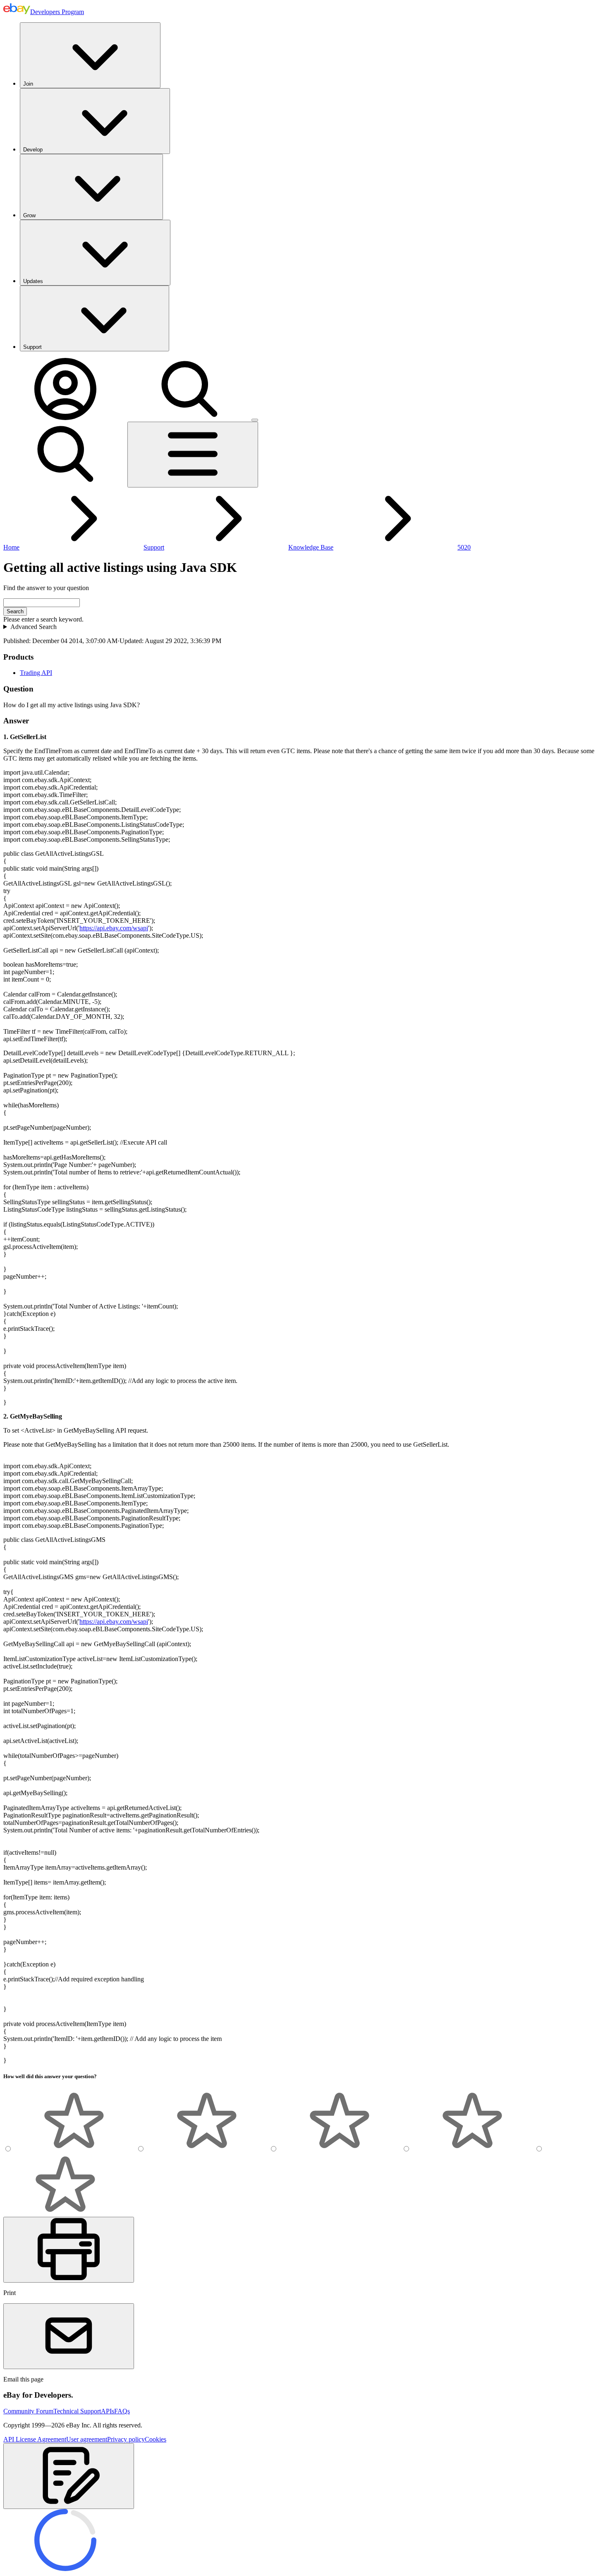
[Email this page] (69, 2336)
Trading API (36, 673)
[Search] (189, 418)
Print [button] (10, 2293)
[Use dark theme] (255, 420)
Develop (33, 150)
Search (15, 611)
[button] (69, 2476)
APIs (108, 2411)
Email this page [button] (23, 2379)
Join (28, 84)
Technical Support (77, 2411)
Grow (29, 215)
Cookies (156, 2439)
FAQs (122, 2411)
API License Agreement (35, 2439)
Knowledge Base (311, 547)
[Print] (69, 2250)
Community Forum (28, 2411)
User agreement (87, 2439)
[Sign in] (65, 418)
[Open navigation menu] (193, 455)
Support (32, 347)
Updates (33, 281)
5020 (464, 547)
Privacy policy (126, 2439)
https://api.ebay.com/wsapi (114, 928)
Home (11, 547)
